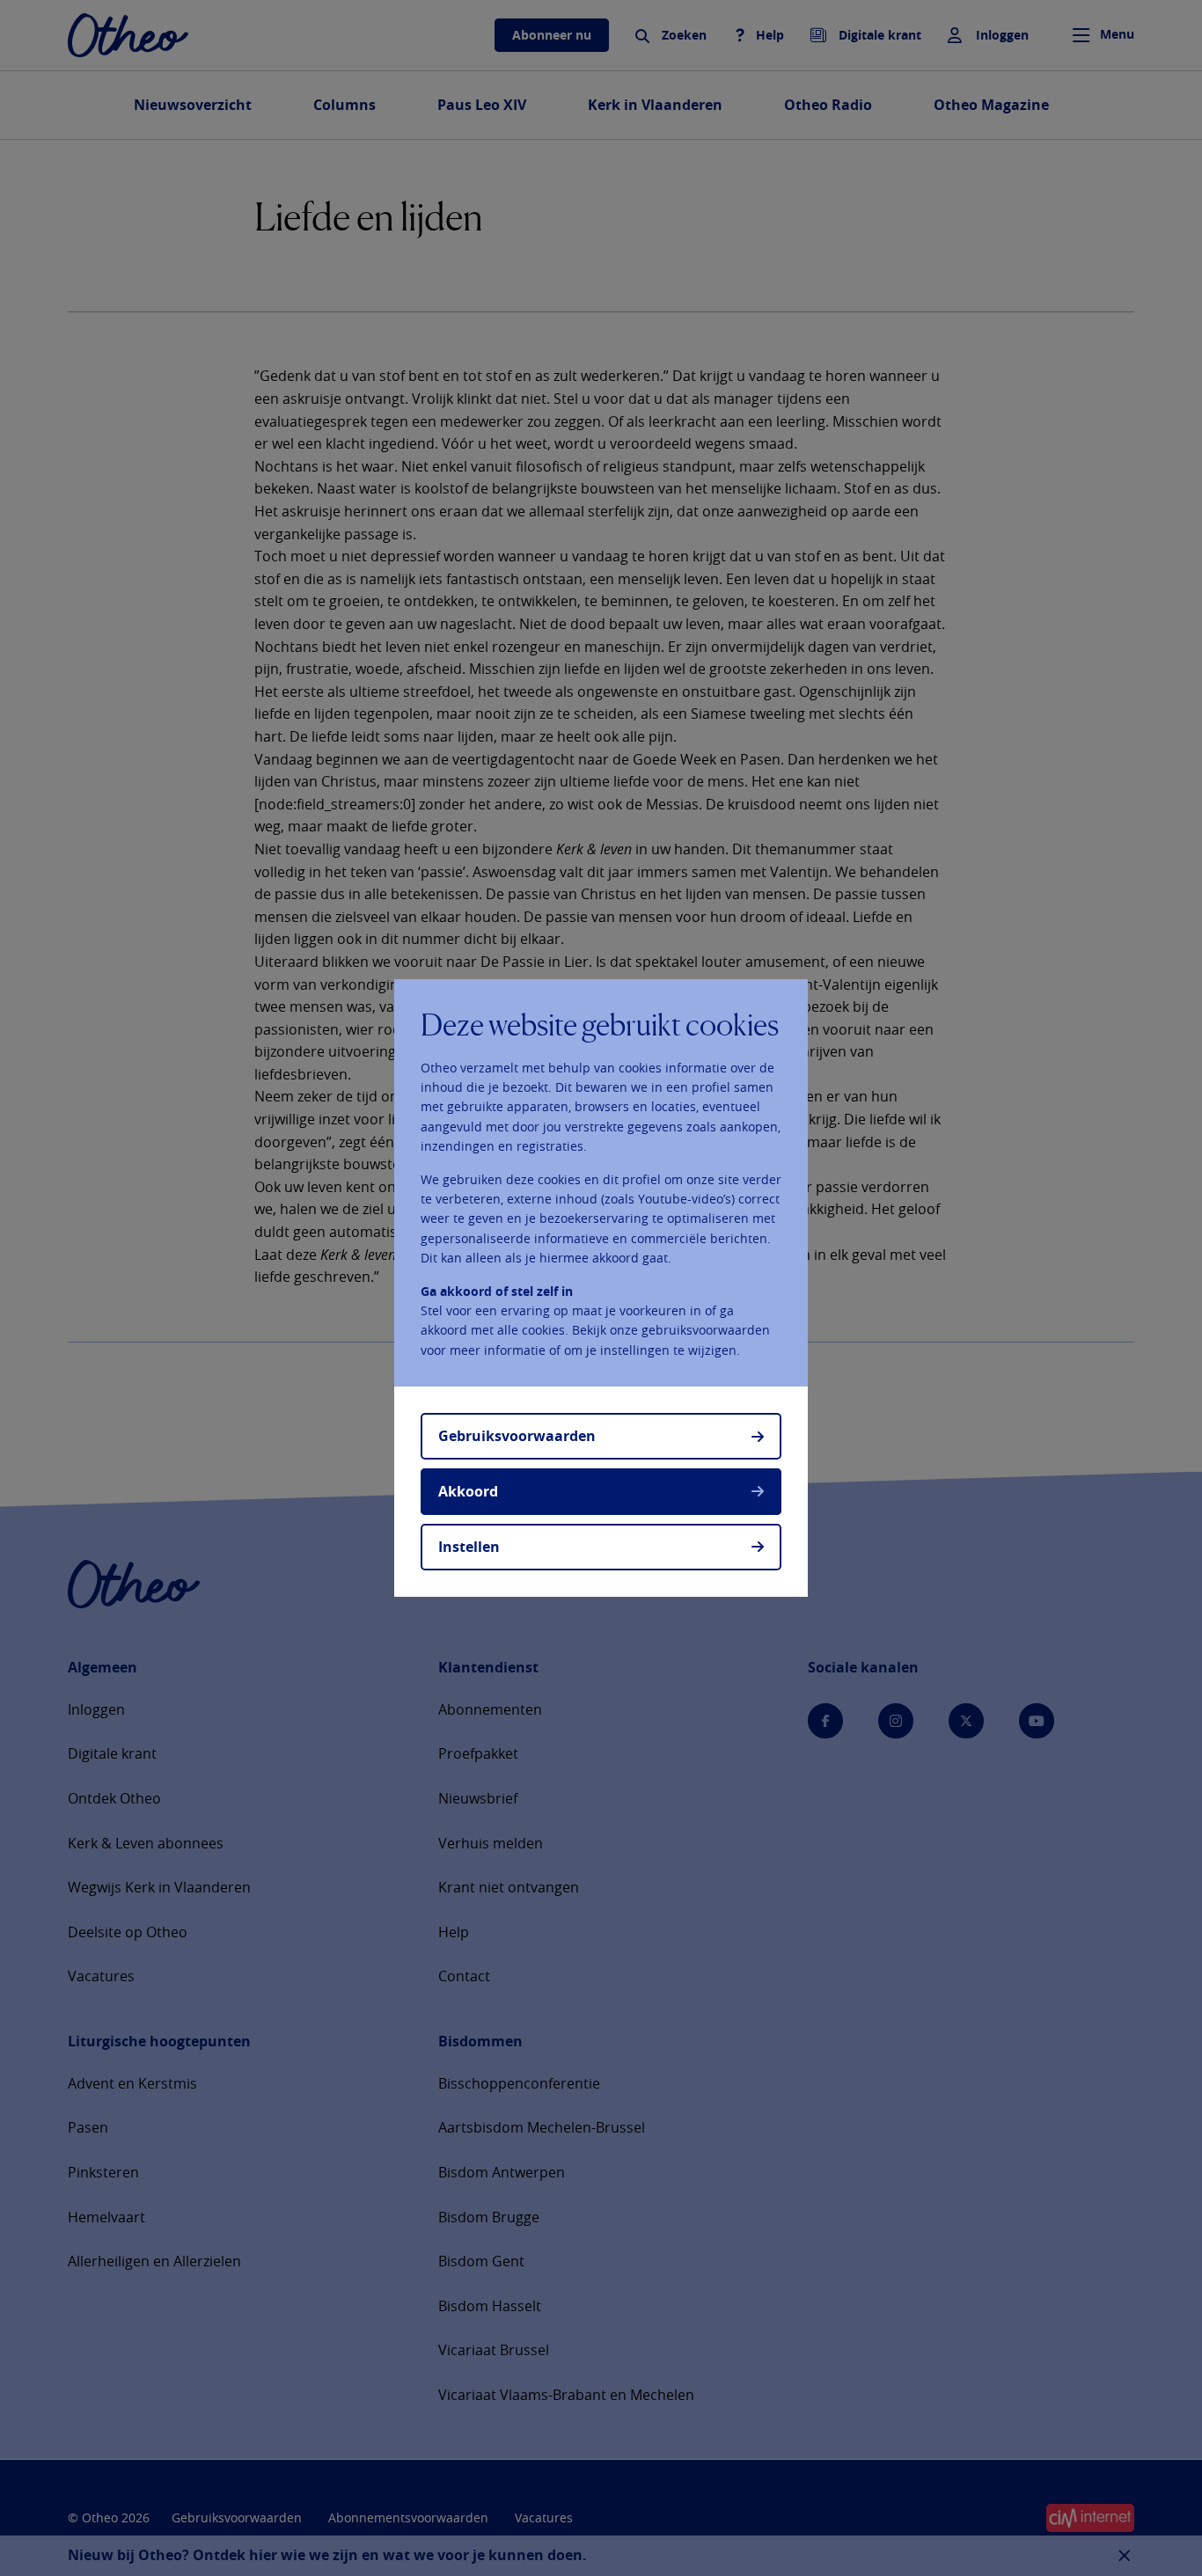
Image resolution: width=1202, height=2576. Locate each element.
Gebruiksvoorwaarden (517, 1436)
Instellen (469, 1547)
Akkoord (468, 1491)
